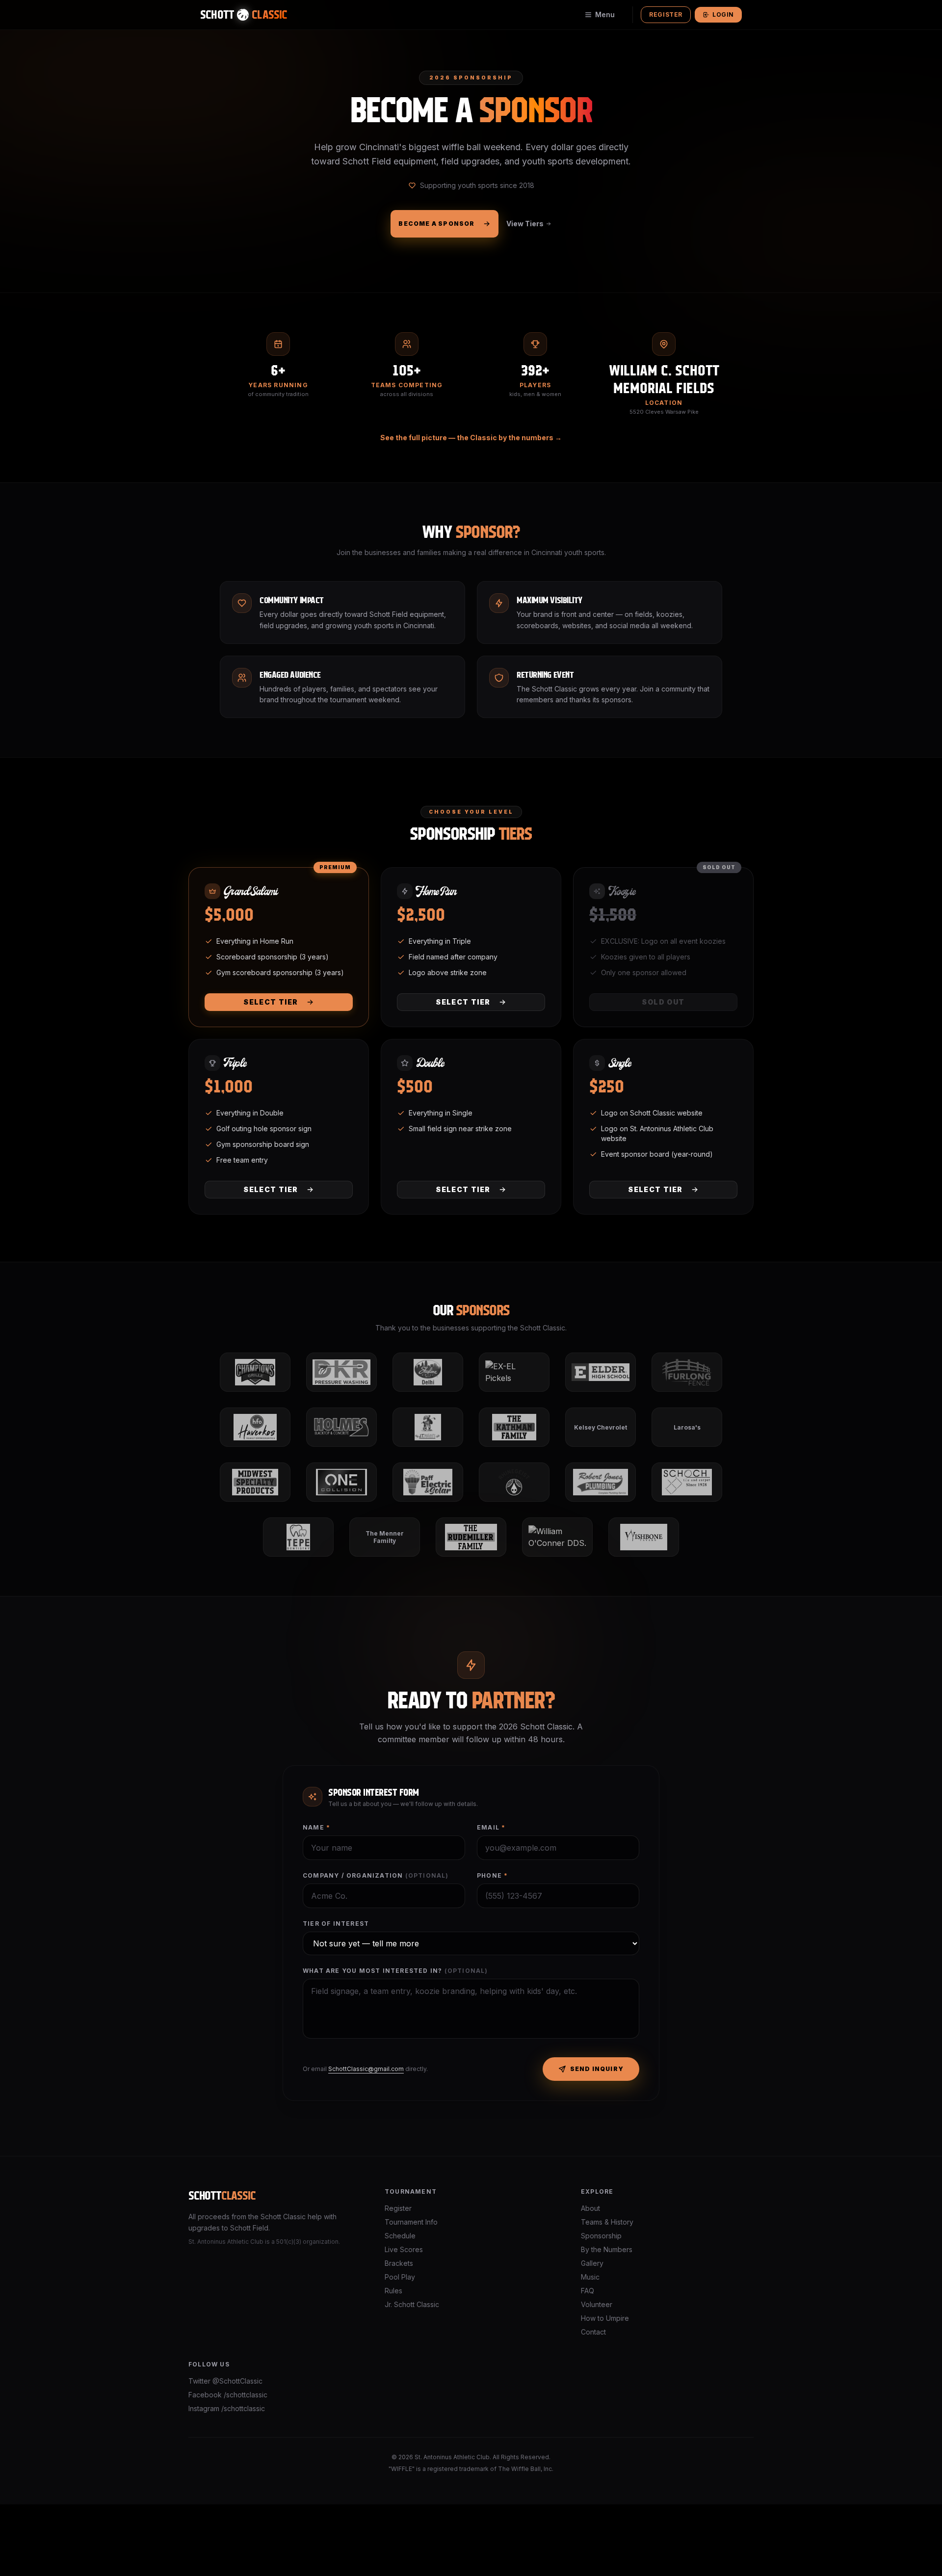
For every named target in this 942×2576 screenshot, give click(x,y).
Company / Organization (376, 1875)
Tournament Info (411, 2222)
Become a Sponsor (436, 224)
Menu (605, 14)
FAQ (588, 2291)
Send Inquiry (597, 2069)
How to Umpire (605, 2318)
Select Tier (271, 1002)
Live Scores (404, 2249)
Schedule (400, 2236)
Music (590, 2277)
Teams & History (607, 2222)
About (590, 2208)
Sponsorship (601, 2236)
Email (491, 1827)
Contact (593, 2332)
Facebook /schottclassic (228, 2395)
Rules (393, 2291)
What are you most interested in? (395, 1971)
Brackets (399, 2263)
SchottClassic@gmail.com (366, 2069)
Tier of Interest (336, 1924)
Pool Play (400, 2277)
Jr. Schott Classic (412, 2304)
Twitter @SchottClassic (225, 2381)
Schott (222, 2196)
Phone (492, 1875)
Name (316, 1827)
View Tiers (525, 224)
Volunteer (597, 2304)
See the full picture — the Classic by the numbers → (471, 438)
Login (723, 14)
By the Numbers (607, 2249)
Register (666, 14)
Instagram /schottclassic (227, 2408)
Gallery (592, 2263)
